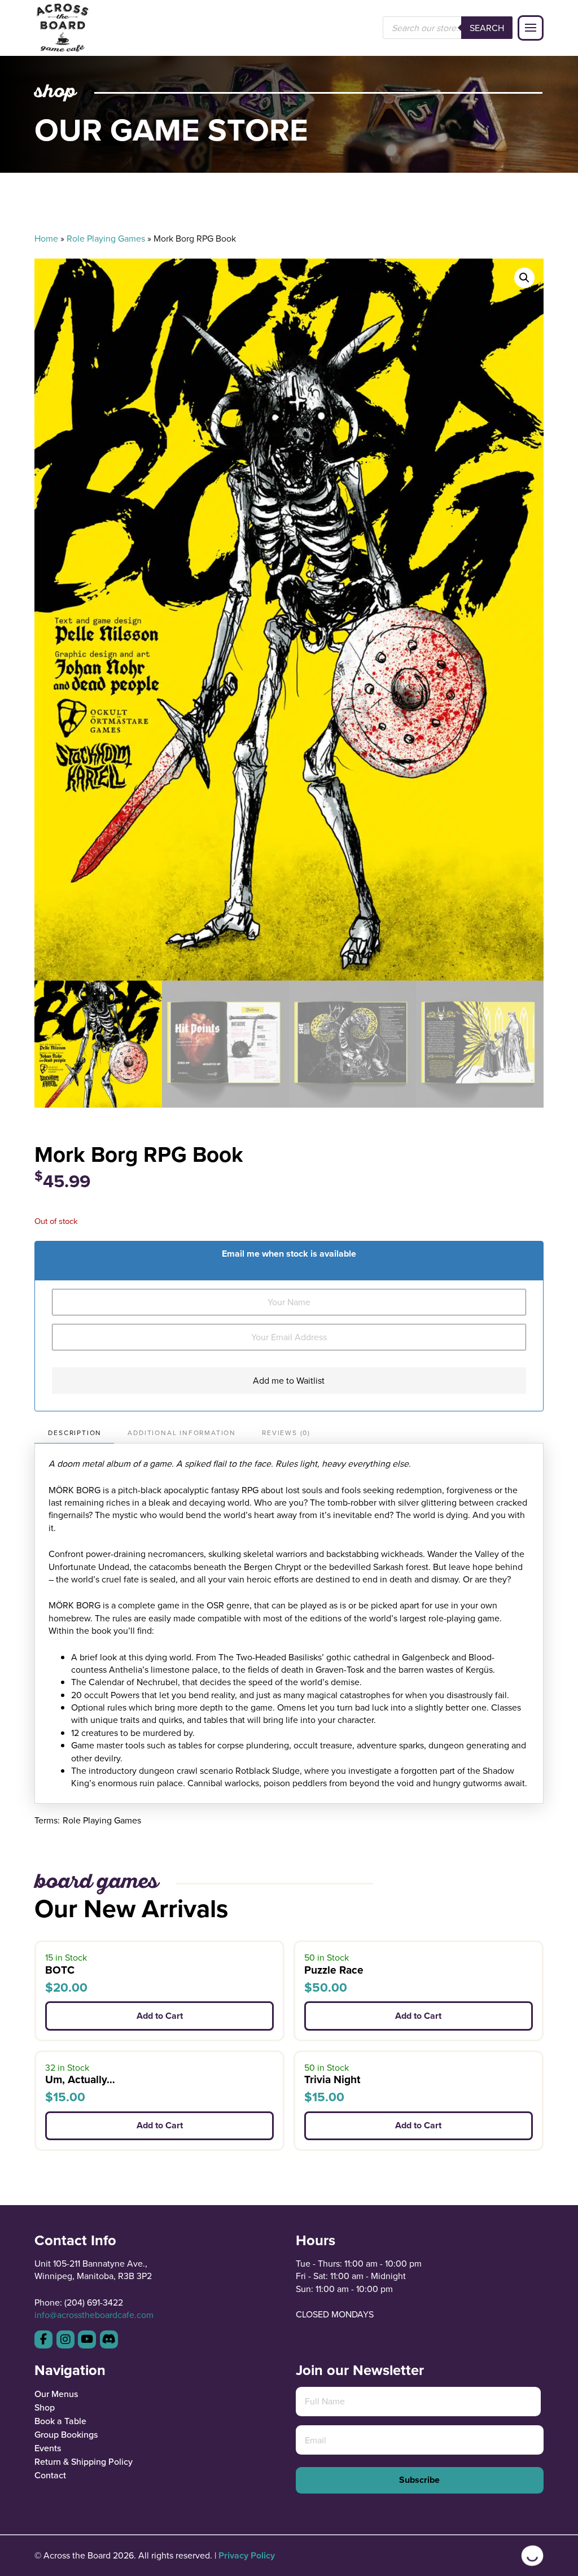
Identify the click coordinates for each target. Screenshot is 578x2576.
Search (487, 28)
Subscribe (419, 2480)
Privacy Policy (247, 2555)
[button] (531, 28)
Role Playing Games (106, 238)
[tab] (74, 1433)
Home (46, 238)
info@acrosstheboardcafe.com (94, 2315)
